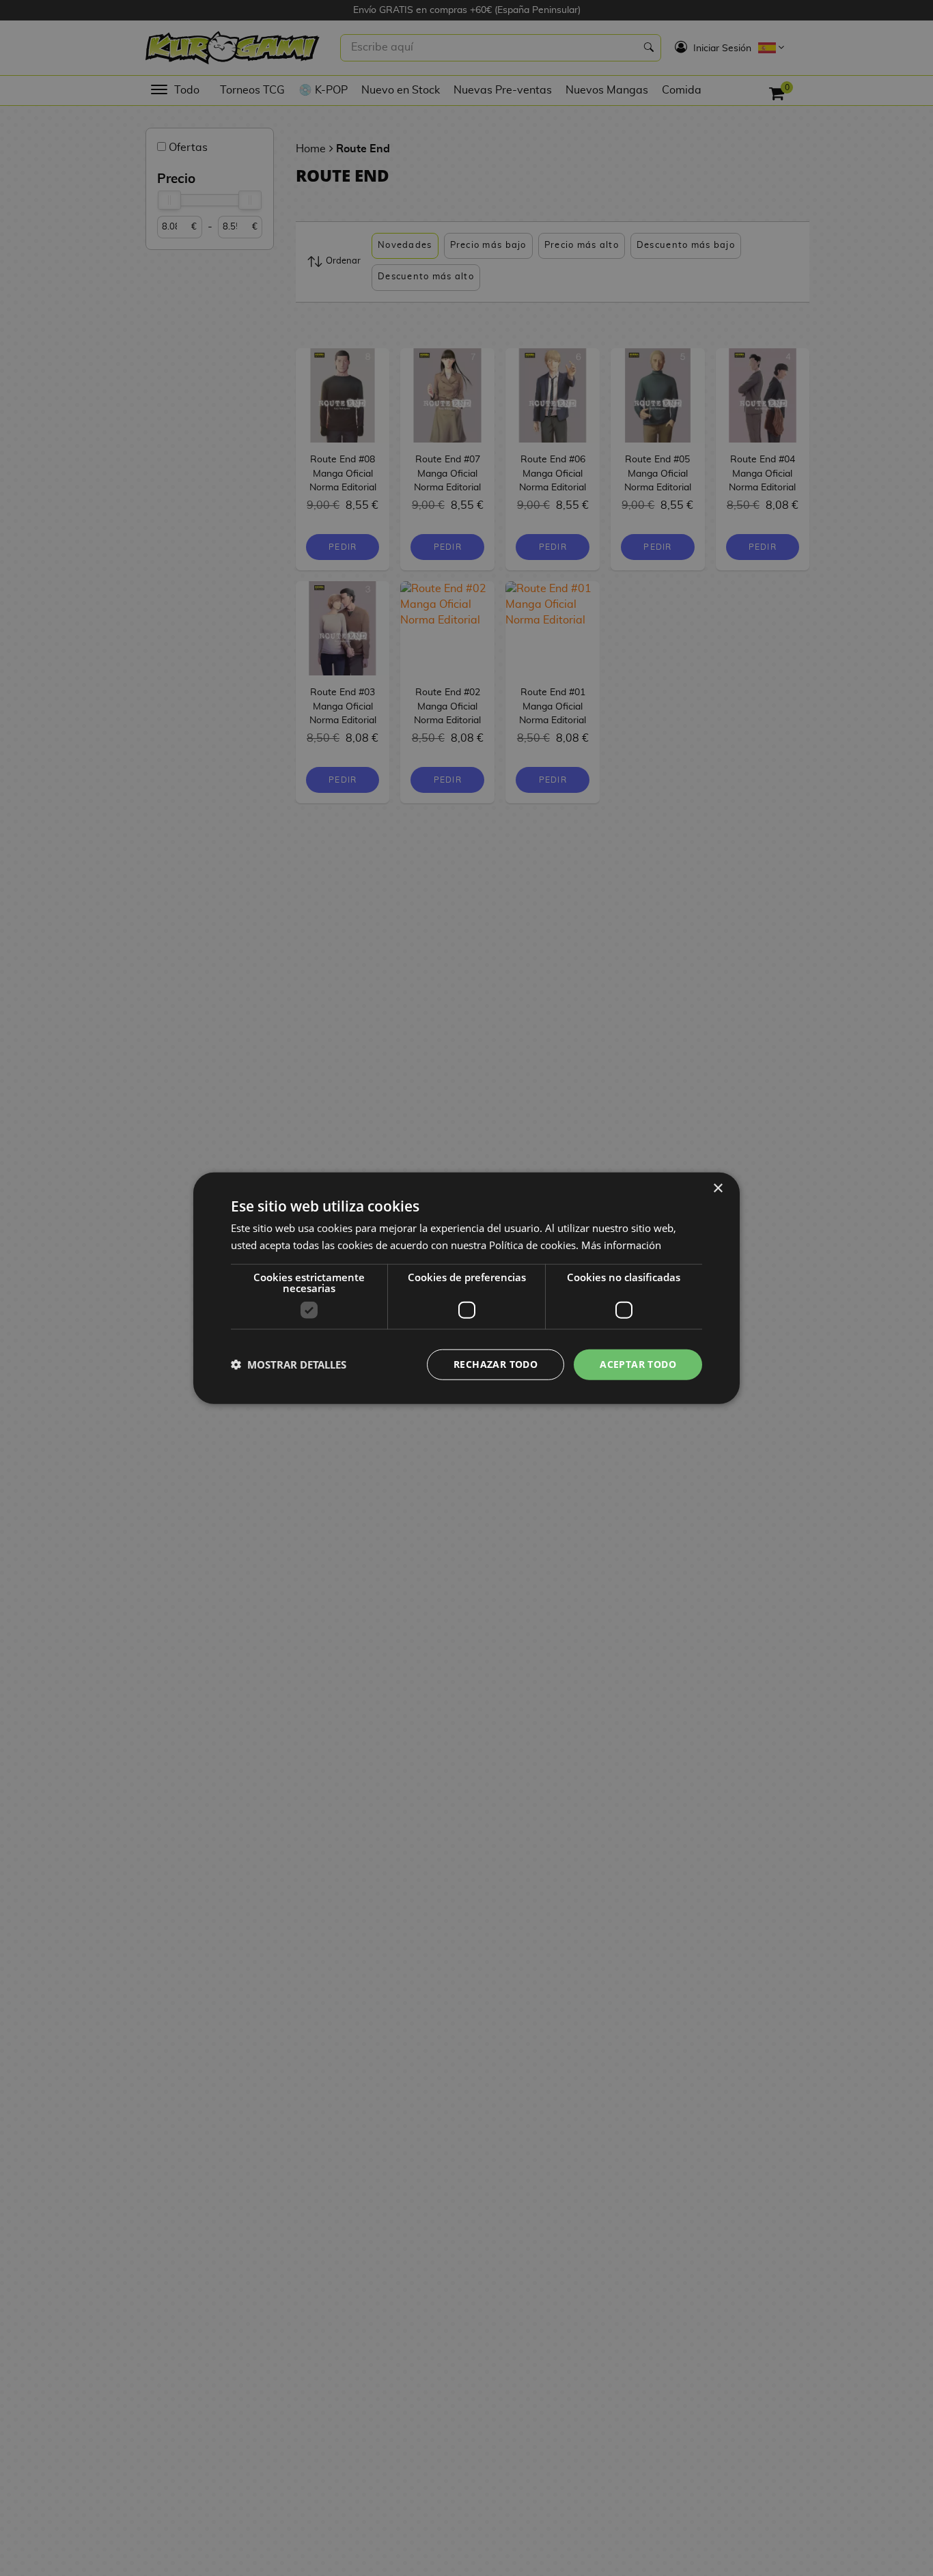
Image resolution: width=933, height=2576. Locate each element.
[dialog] (466, 1288)
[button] (289, 1364)
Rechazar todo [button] (496, 1364)
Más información (621, 1245)
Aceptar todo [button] (638, 1364)
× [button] (718, 1189)
